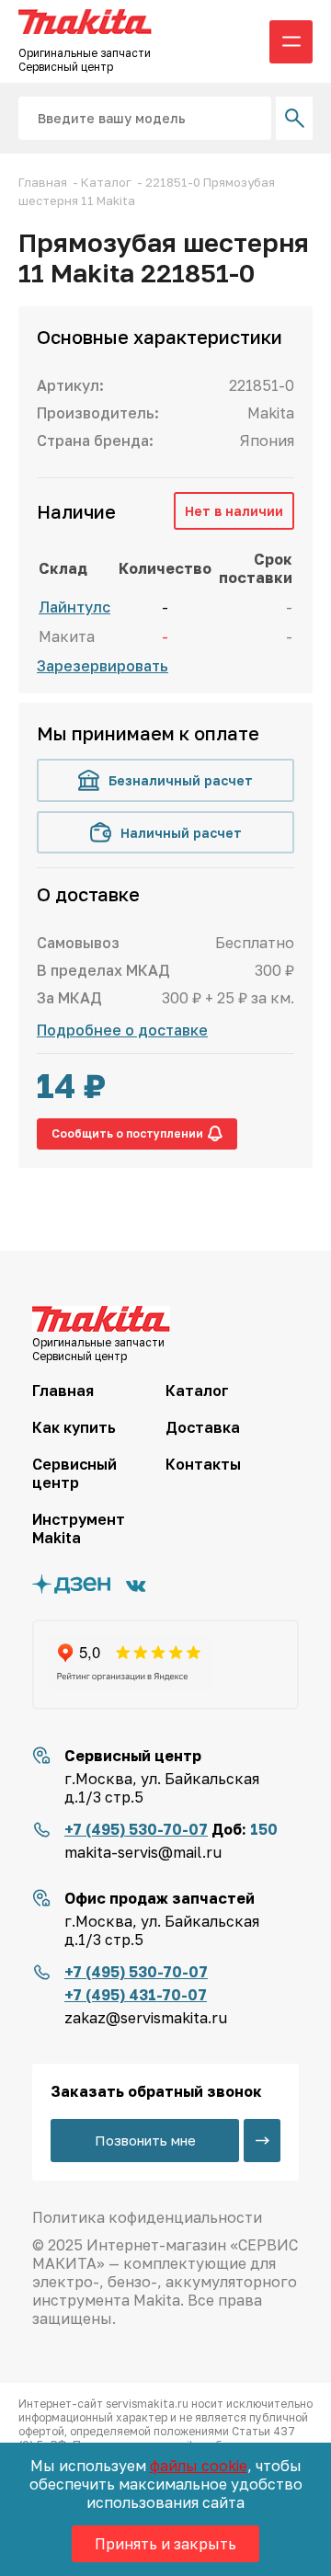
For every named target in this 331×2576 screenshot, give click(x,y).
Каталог (197, 1391)
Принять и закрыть (165, 2544)
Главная (63, 1391)
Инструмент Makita (79, 1528)
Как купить (74, 1427)
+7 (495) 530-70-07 (136, 1829)
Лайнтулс (74, 607)
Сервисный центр (74, 1473)
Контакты (203, 1464)
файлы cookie (199, 2466)
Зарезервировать (103, 666)
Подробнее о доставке (122, 1030)
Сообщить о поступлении (127, 1133)
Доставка (203, 1427)
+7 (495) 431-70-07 (136, 1995)
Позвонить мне (145, 2140)
